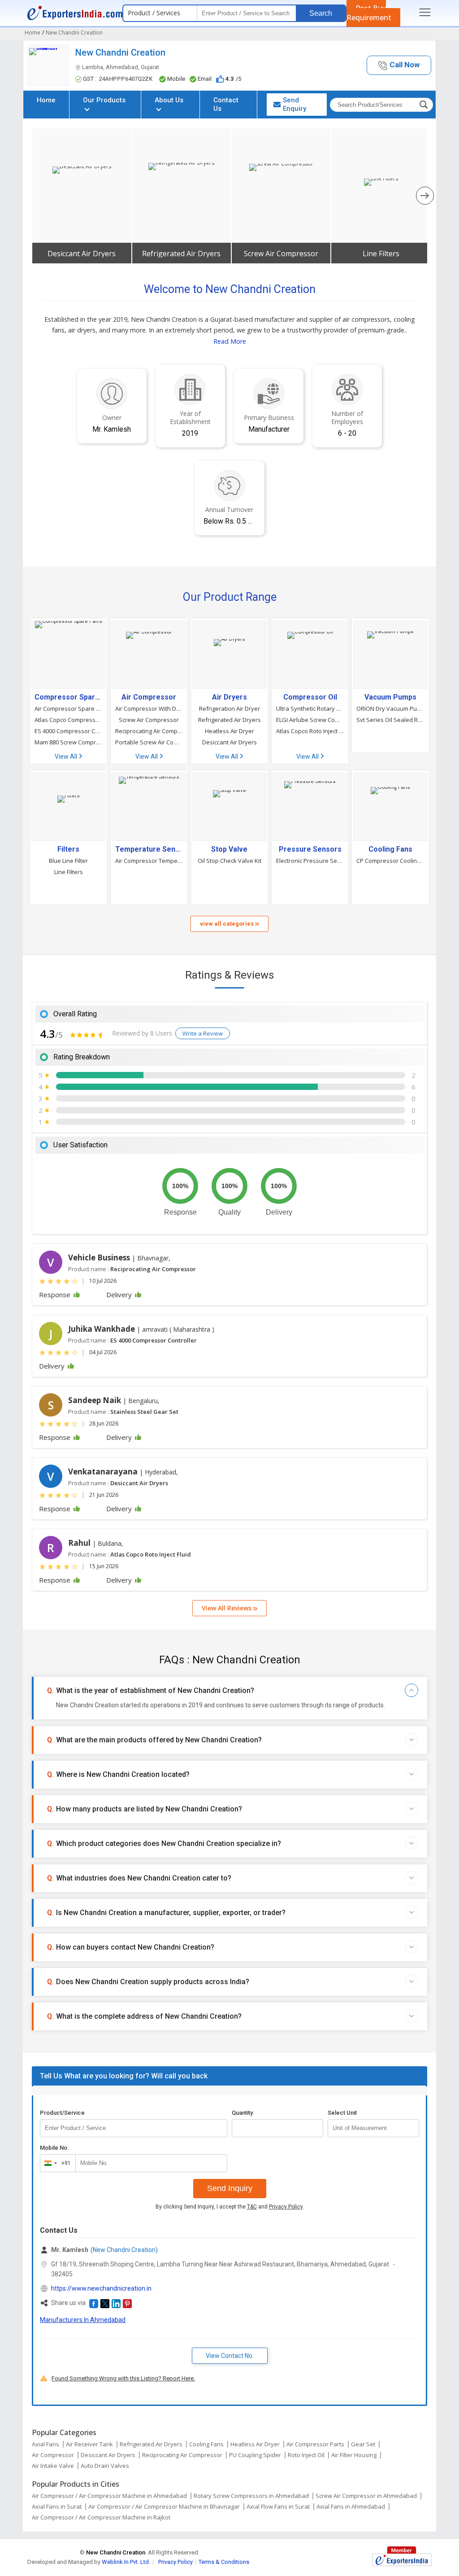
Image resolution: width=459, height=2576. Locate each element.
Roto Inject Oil (306, 2455)
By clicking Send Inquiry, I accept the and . (230, 2207)
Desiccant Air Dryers (82, 254)
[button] (399, 65)
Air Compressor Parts (315, 2444)
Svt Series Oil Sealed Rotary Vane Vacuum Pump (390, 720)
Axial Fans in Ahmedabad (351, 2506)
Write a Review (203, 1033)
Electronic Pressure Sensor (310, 861)
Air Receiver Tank (89, 2444)
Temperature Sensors (149, 849)
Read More (230, 341)
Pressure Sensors (310, 849)
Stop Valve (229, 849)
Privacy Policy (286, 2207)
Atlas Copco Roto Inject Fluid (310, 731)
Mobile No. (54, 2148)
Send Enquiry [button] (294, 104)
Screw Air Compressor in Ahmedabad (366, 2496)
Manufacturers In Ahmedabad (83, 2320)
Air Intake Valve (53, 2466)
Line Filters (381, 254)
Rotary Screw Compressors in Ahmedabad (251, 2496)
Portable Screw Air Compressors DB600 (149, 742)
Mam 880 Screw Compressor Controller (69, 742)
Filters (68, 849)
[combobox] (56, 2163)
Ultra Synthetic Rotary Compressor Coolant (310, 709)
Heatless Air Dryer (229, 731)
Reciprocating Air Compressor (149, 731)
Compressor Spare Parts (69, 697)
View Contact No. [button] (230, 2356)
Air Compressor (149, 697)
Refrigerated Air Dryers (181, 254)
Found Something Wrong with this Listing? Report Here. (123, 2378)
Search (321, 13)
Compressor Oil (310, 697)
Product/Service (62, 2113)
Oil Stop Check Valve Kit (229, 861)
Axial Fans (45, 2444)
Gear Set (363, 2444)
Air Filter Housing (354, 2455)
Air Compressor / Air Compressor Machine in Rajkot (101, 2517)
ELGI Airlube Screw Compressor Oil (310, 720)
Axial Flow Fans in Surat (278, 2506)
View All (67, 757)
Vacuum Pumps (390, 697)
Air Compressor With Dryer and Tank (149, 709)
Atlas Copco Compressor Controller (69, 720)
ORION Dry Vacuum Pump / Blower (390, 709)
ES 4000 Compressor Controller (69, 731)
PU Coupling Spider (255, 2455)
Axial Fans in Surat (57, 2506)
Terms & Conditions (224, 2562)
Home (46, 100)
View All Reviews (227, 1608)
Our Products (104, 100)
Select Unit (342, 2113)
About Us (169, 100)
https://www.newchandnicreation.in (101, 2288)
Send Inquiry (230, 2188)
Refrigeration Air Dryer (229, 709)
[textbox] (373, 2128)
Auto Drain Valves (105, 2466)
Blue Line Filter (68, 861)
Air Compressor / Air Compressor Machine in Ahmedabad (109, 2496)
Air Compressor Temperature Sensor (149, 861)
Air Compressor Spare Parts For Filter (69, 709)
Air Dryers (229, 697)
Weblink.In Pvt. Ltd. (126, 2562)
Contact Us (226, 104)
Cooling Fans (390, 849)
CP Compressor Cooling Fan (390, 861)
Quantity (242, 2113)
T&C (252, 2207)
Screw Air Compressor (281, 254)
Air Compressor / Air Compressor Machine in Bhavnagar (164, 2506)
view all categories (227, 924)
